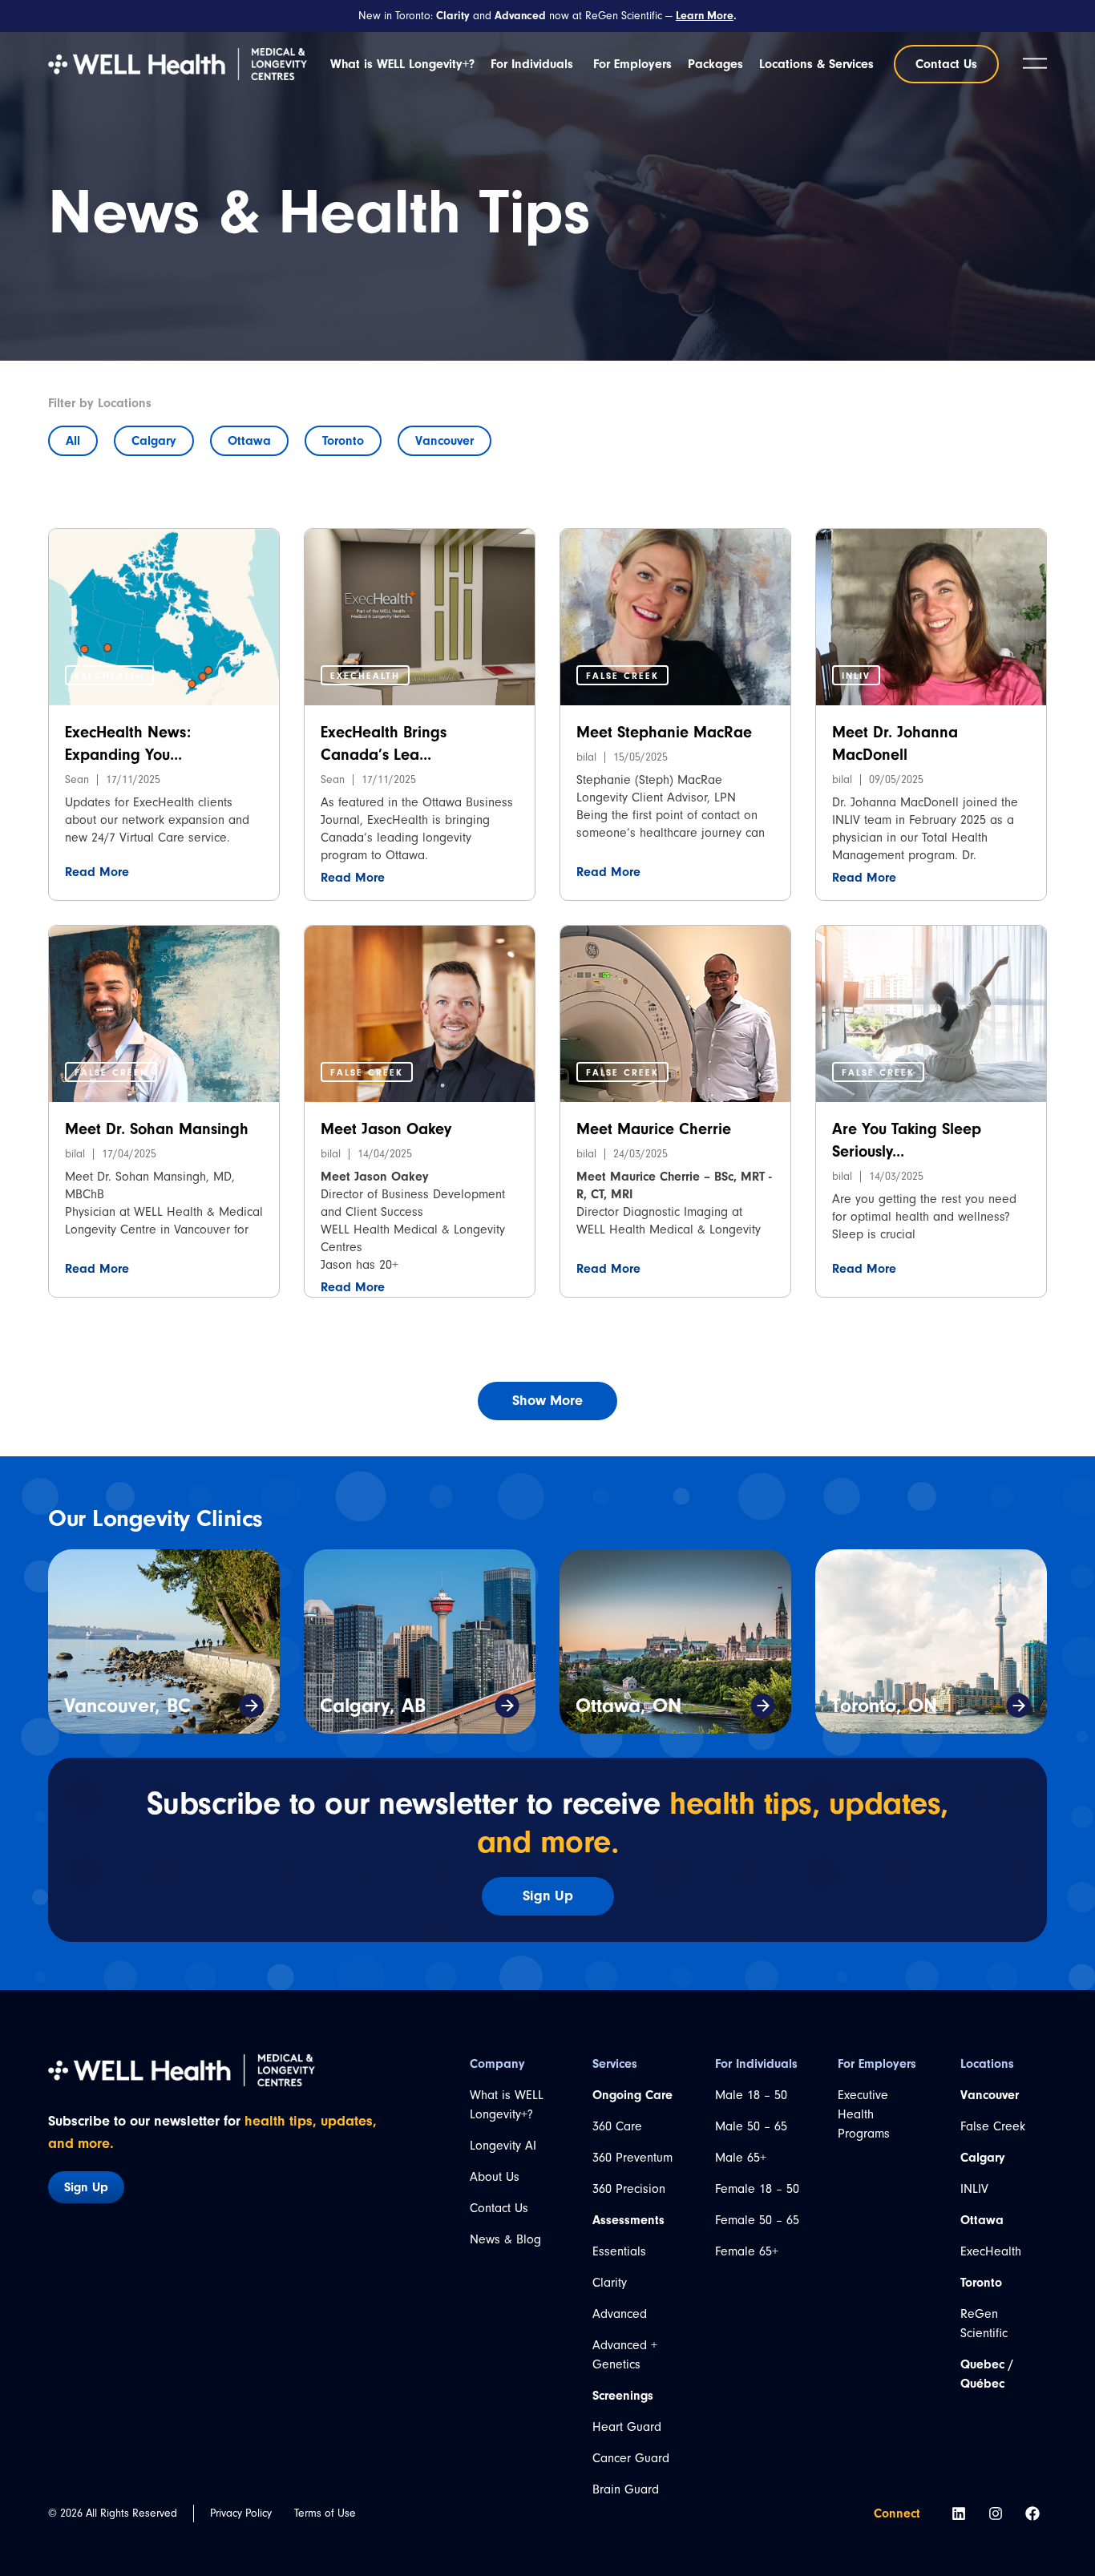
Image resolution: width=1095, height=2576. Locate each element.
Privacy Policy (241, 2513)
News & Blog (505, 2239)
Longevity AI (503, 2146)
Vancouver (444, 441)
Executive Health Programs (864, 2114)
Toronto (343, 441)
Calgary (154, 441)
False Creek (993, 2126)
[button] (109, 675)
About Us (495, 2177)
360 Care (617, 2126)
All (73, 441)
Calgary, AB (373, 1706)
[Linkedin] (959, 2513)
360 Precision (629, 2189)
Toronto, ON (884, 1706)
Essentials (619, 2251)
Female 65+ (747, 2251)
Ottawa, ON (628, 1706)
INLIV (974, 2189)
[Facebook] (1032, 2513)
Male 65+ (741, 2158)
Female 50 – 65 (757, 2220)
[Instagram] (996, 2513)
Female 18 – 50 (757, 2189)
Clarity (610, 2283)
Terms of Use (325, 2513)
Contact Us (499, 2208)
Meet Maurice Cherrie (654, 1129)
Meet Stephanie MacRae (664, 732)
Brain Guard (626, 2489)
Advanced (620, 2314)
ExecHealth (991, 2251)
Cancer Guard (631, 2458)
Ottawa (249, 441)
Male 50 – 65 (751, 2126)
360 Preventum (632, 2158)
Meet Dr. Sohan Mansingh (157, 1129)
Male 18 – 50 (751, 2095)
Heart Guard (627, 2427)
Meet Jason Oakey (386, 1129)
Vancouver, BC (127, 1706)
